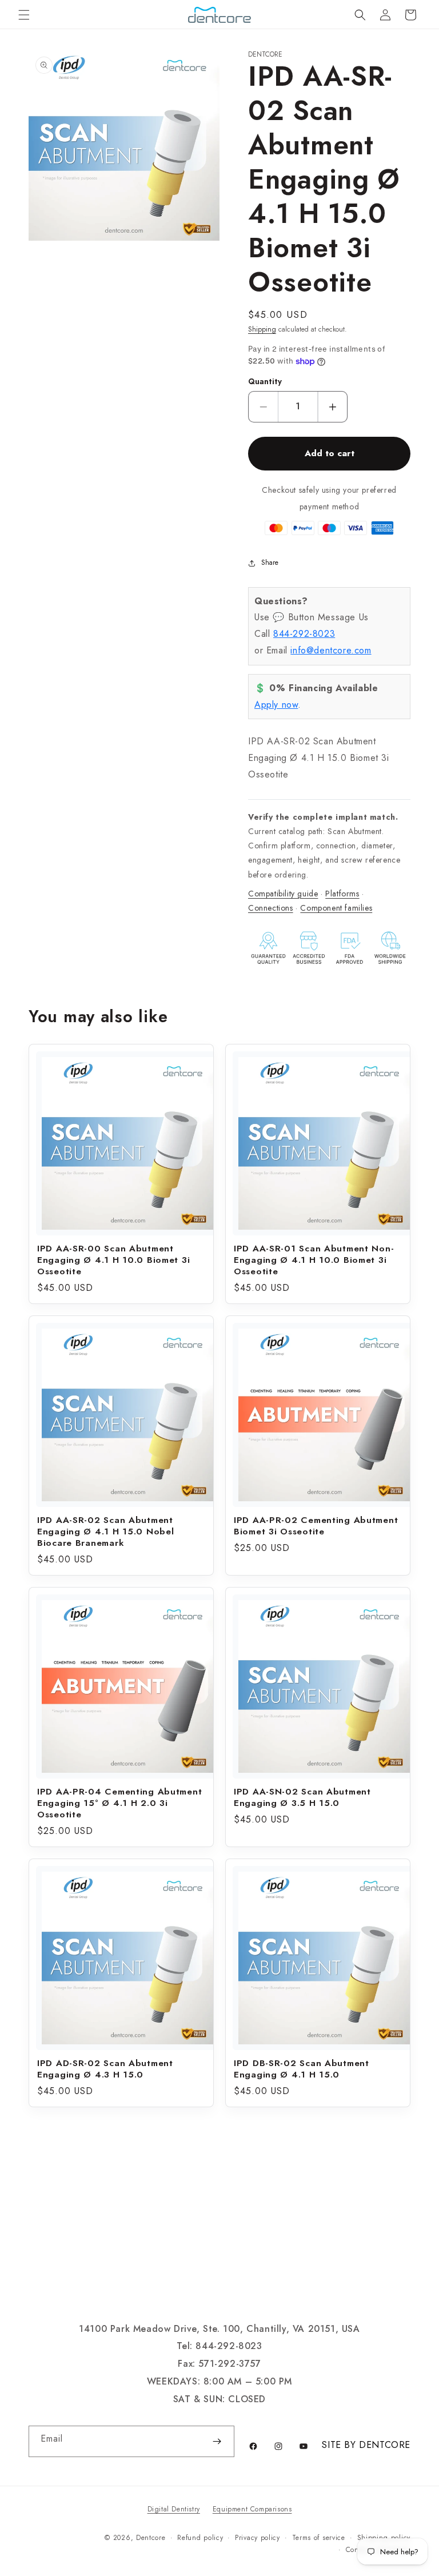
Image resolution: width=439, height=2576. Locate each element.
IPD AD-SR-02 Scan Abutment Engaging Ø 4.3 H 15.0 (105, 2069)
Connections (271, 908)
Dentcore (151, 2538)
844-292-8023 (304, 634)
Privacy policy (258, 2538)
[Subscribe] (217, 2441)
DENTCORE (385, 2445)
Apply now (276, 705)
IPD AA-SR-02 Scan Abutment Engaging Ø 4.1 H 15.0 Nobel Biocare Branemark (105, 1532)
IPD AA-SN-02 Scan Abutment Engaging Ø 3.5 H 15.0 (302, 1797)
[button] (24, 15)
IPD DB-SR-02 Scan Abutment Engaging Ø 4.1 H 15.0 (302, 2069)
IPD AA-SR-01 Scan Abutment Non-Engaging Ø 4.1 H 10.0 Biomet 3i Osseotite (314, 1260)
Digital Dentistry (174, 2509)
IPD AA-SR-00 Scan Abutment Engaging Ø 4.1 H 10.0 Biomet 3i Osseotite (113, 1260)
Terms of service (319, 2538)
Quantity (265, 382)
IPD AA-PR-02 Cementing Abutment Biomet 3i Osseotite (316, 1526)
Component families (336, 908)
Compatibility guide (283, 894)
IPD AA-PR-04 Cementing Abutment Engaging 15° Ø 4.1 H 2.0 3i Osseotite (119, 1803)
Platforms (342, 894)
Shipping (262, 329)
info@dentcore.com (331, 650)
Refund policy (200, 2538)
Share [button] (270, 563)
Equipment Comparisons (252, 2509)
